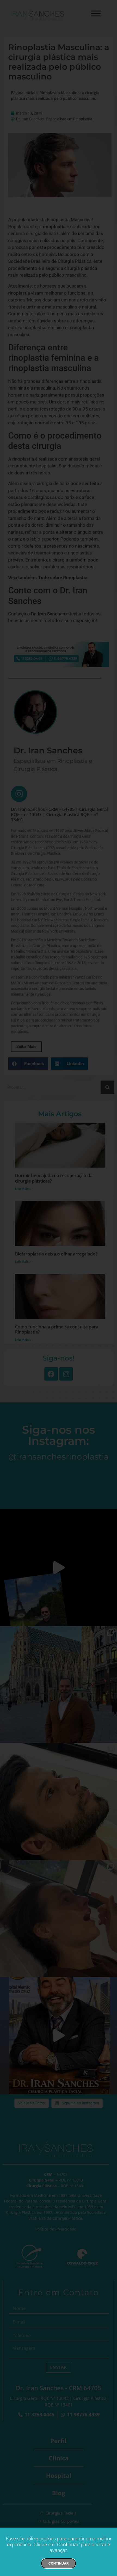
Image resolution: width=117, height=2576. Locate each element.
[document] (59, 1288)
